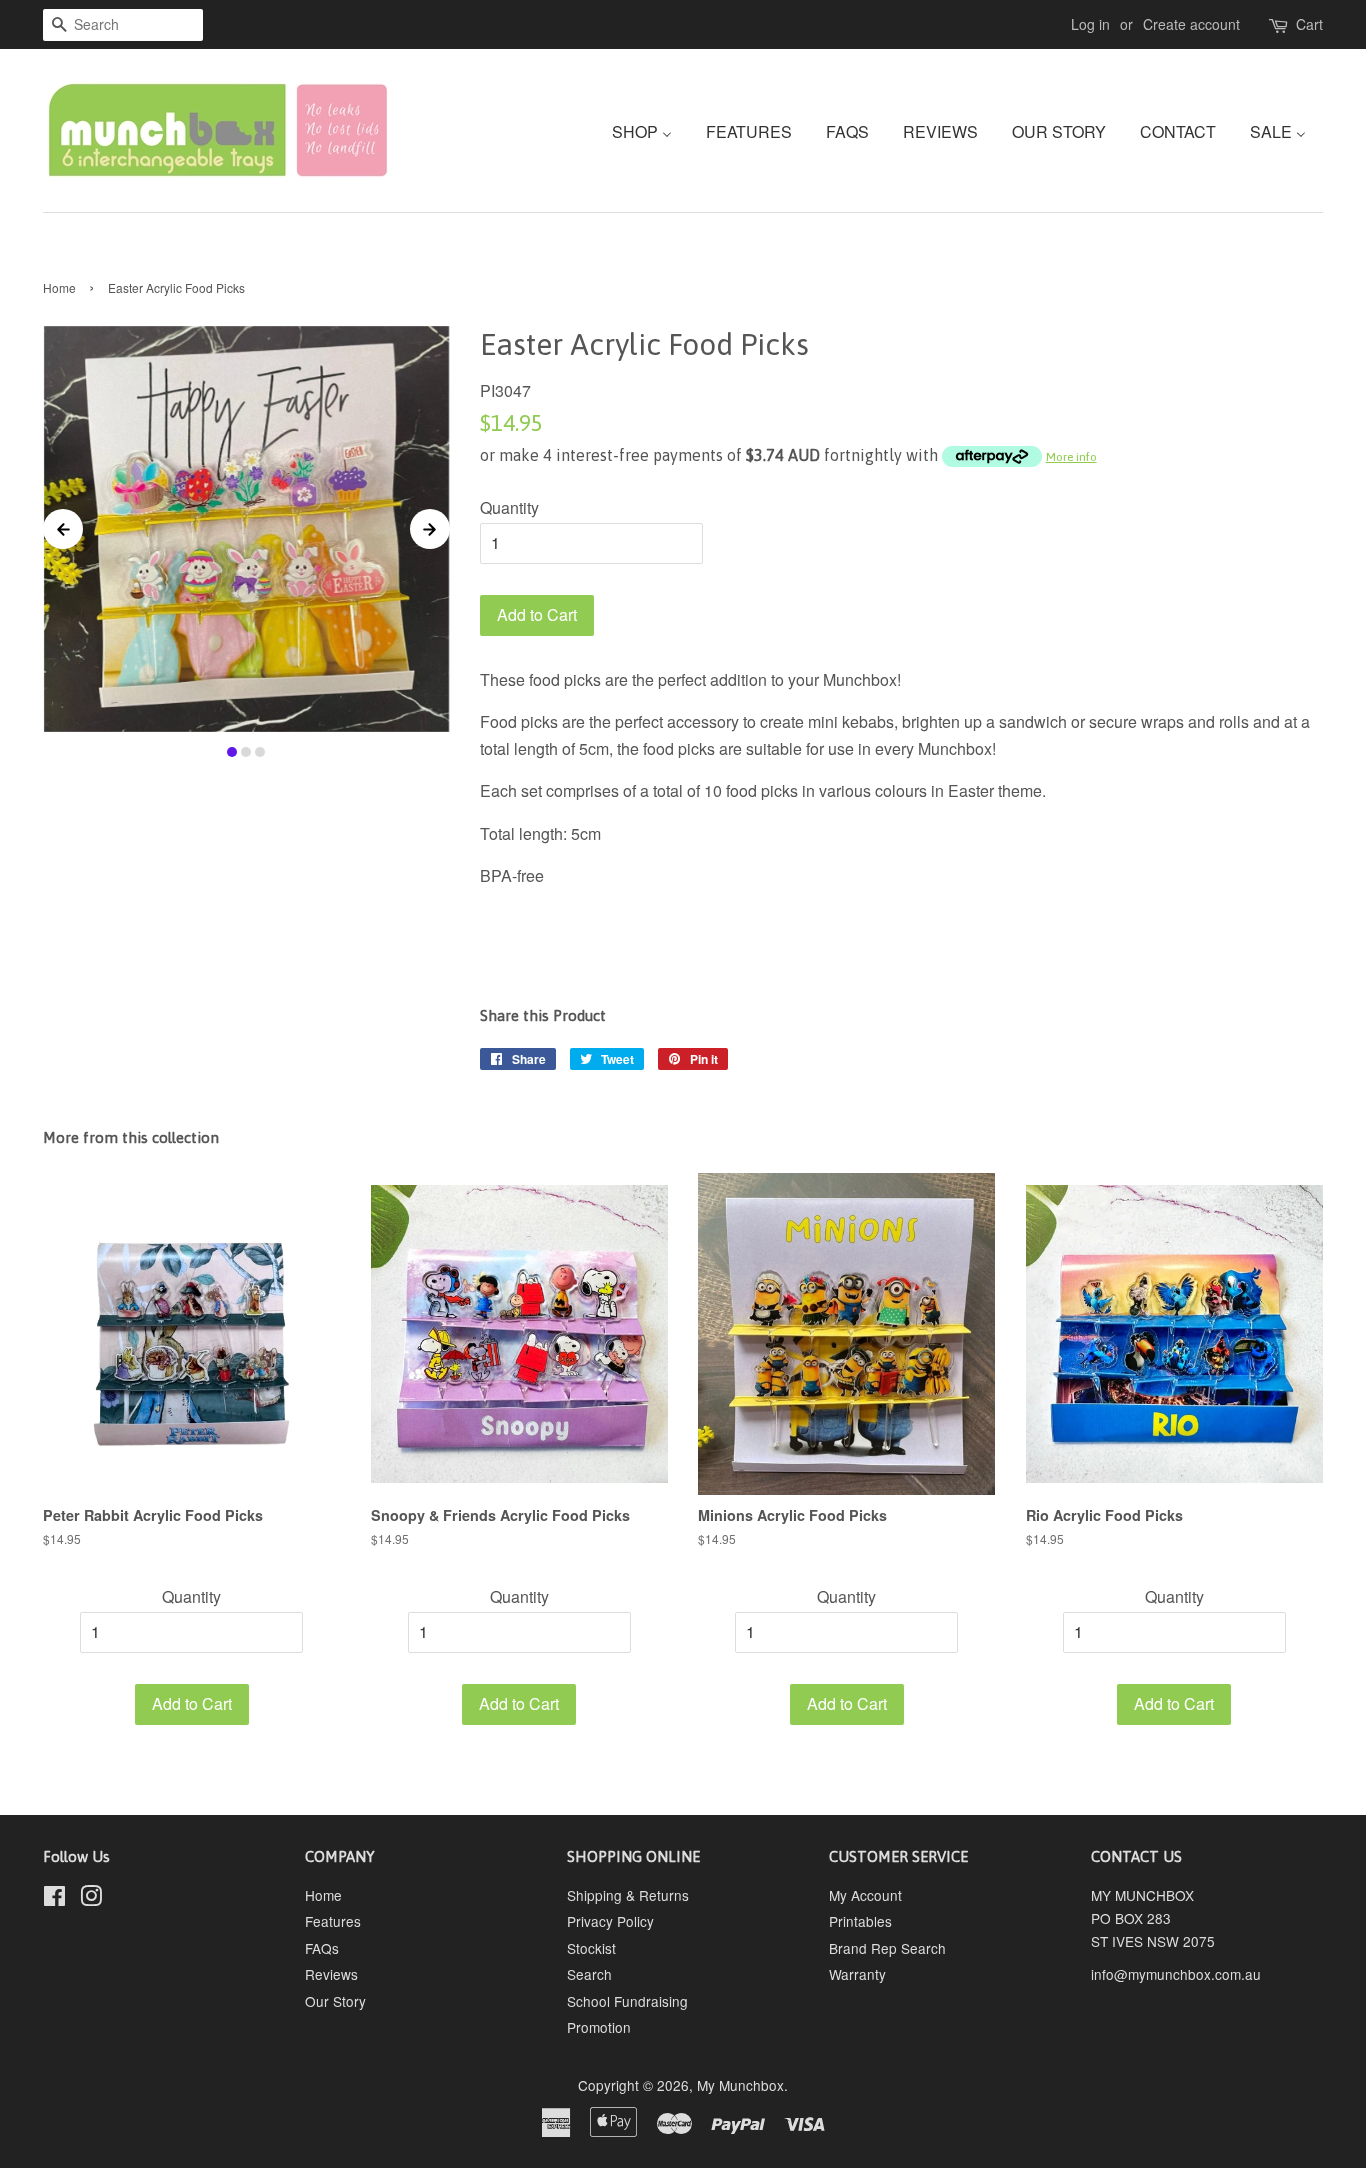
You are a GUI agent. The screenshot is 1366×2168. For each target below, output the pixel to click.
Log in (1090, 24)
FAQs (322, 1948)
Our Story (335, 2001)
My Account (865, 1895)
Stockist (591, 1948)
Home (59, 287)
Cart (1309, 24)
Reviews (331, 1974)
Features (333, 1921)
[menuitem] (649, 130)
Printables (860, 1921)
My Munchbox (740, 2085)
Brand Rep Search (887, 1948)
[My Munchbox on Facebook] (54, 1899)
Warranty (857, 1974)
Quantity (509, 507)
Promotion (599, 2027)
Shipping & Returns (628, 1895)
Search (589, 1974)
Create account (1191, 24)
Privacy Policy (610, 1921)
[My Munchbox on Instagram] (91, 1899)
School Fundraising (627, 2001)
